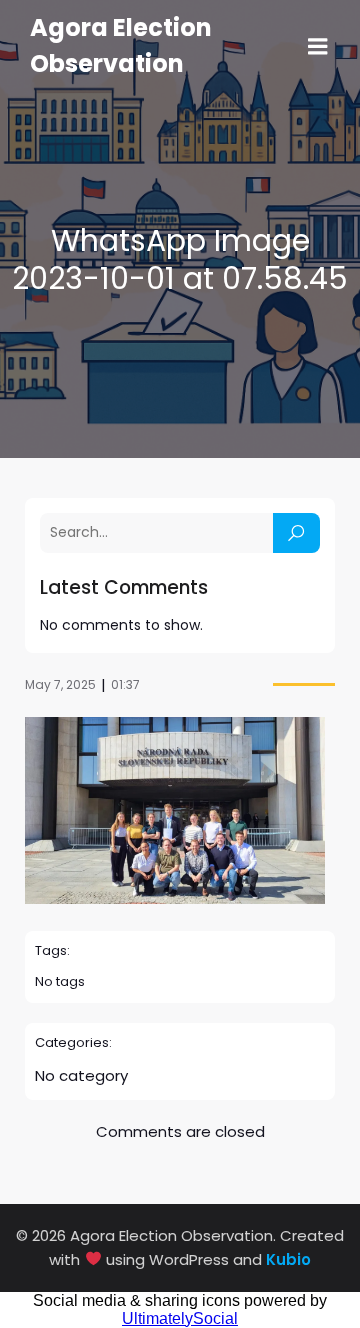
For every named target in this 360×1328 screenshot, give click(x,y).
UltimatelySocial (180, 1318)
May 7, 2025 (60, 684)
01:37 (125, 684)
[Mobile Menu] (318, 47)
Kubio (288, 1259)
